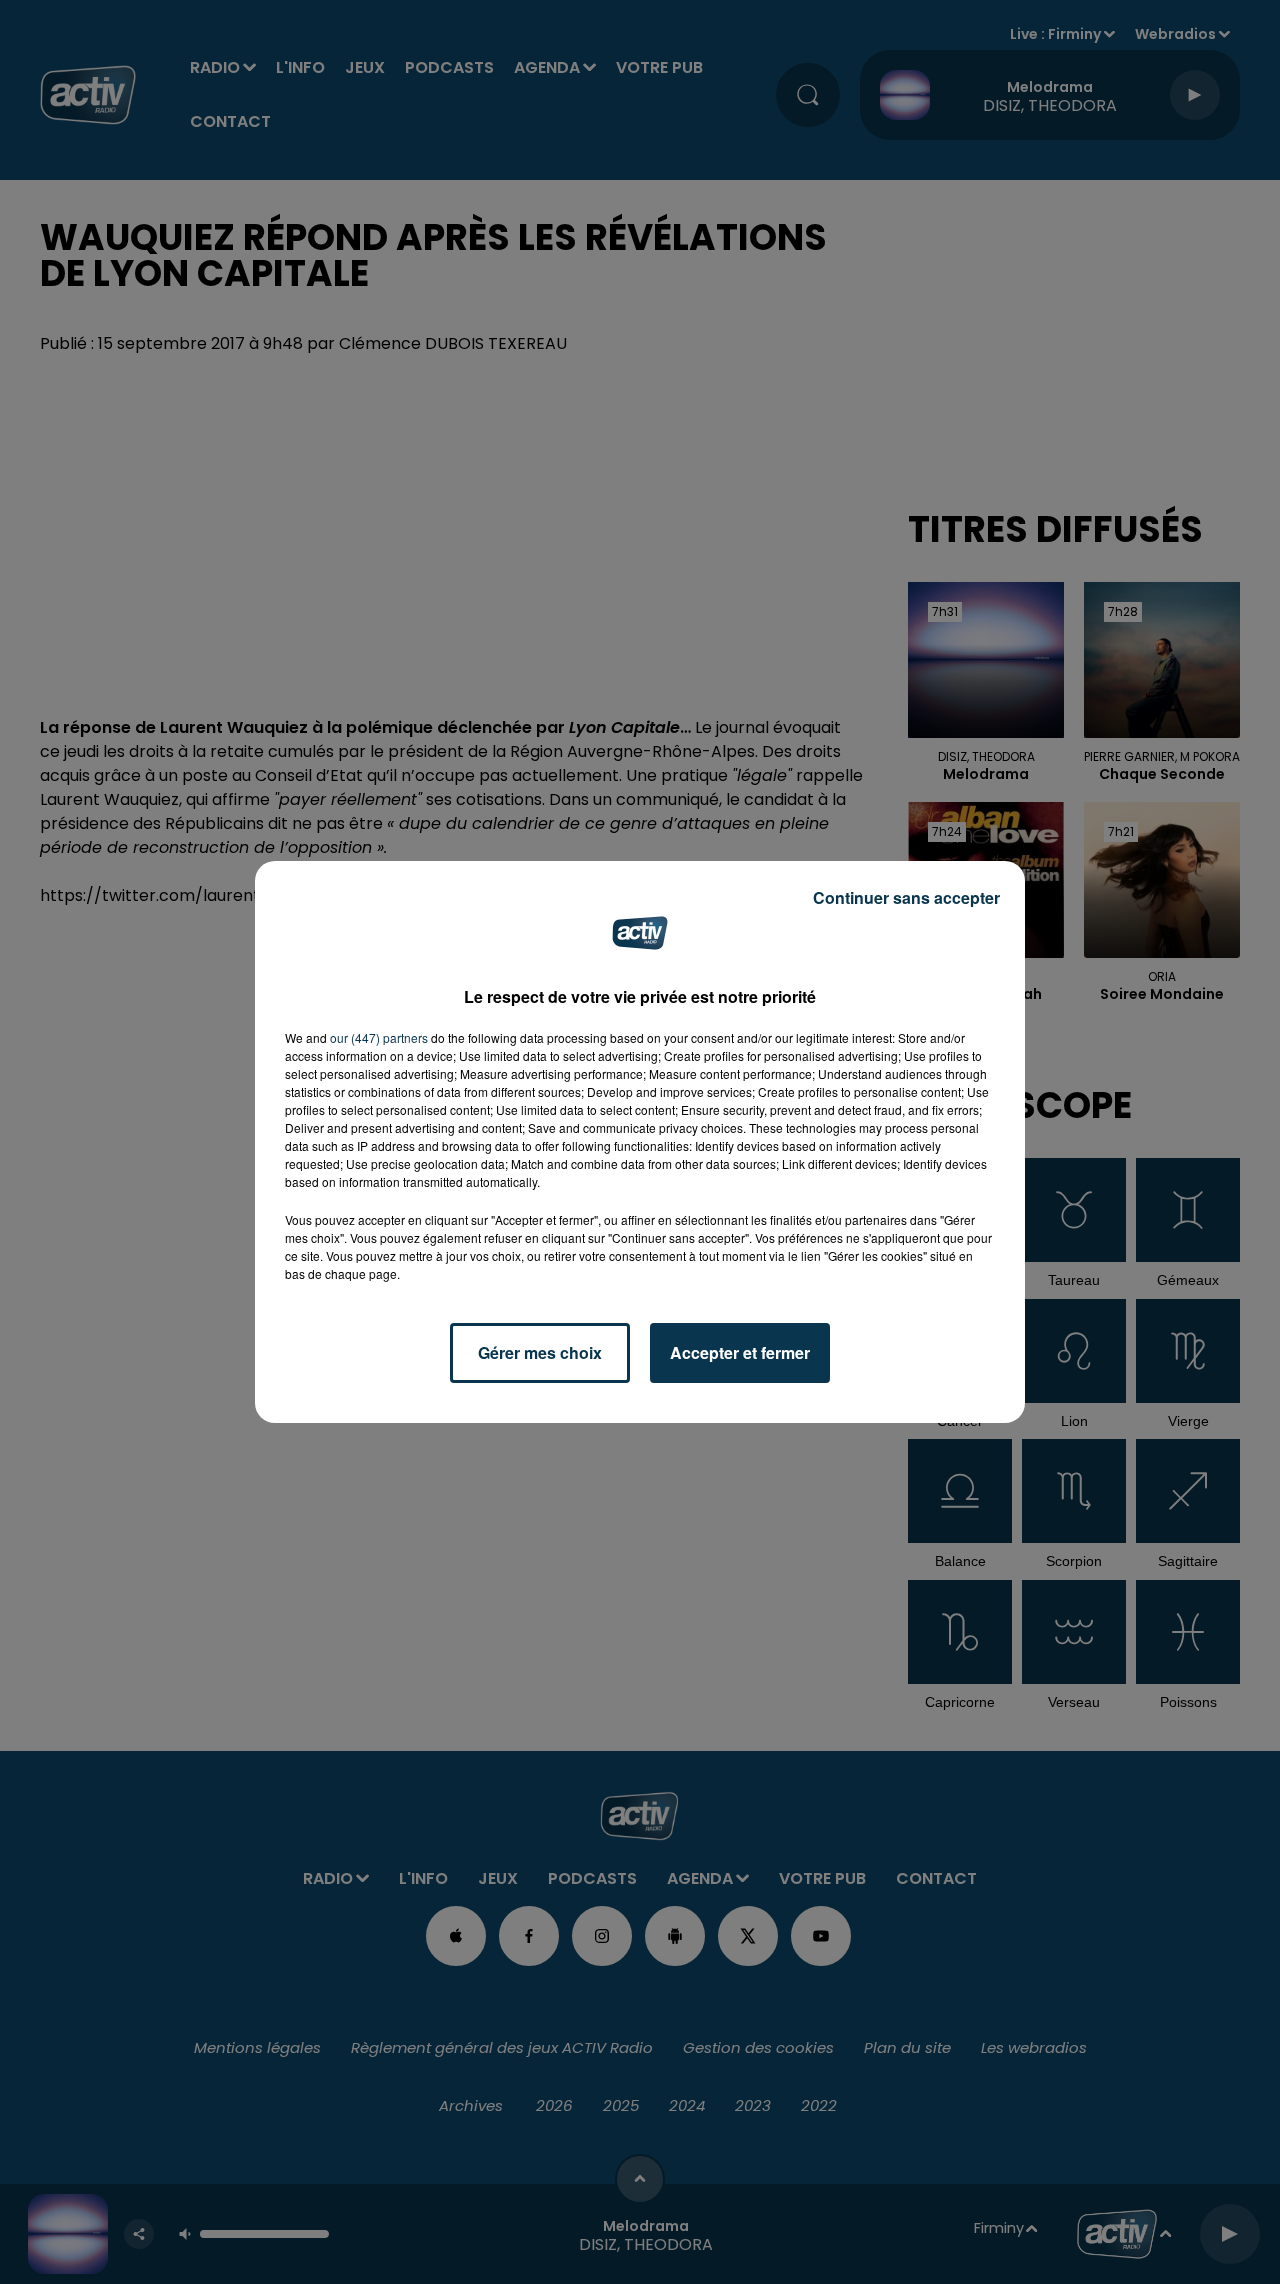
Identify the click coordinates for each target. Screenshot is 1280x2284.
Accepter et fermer (740, 1352)
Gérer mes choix (540, 1352)
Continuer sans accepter (906, 897)
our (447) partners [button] (379, 1037)
